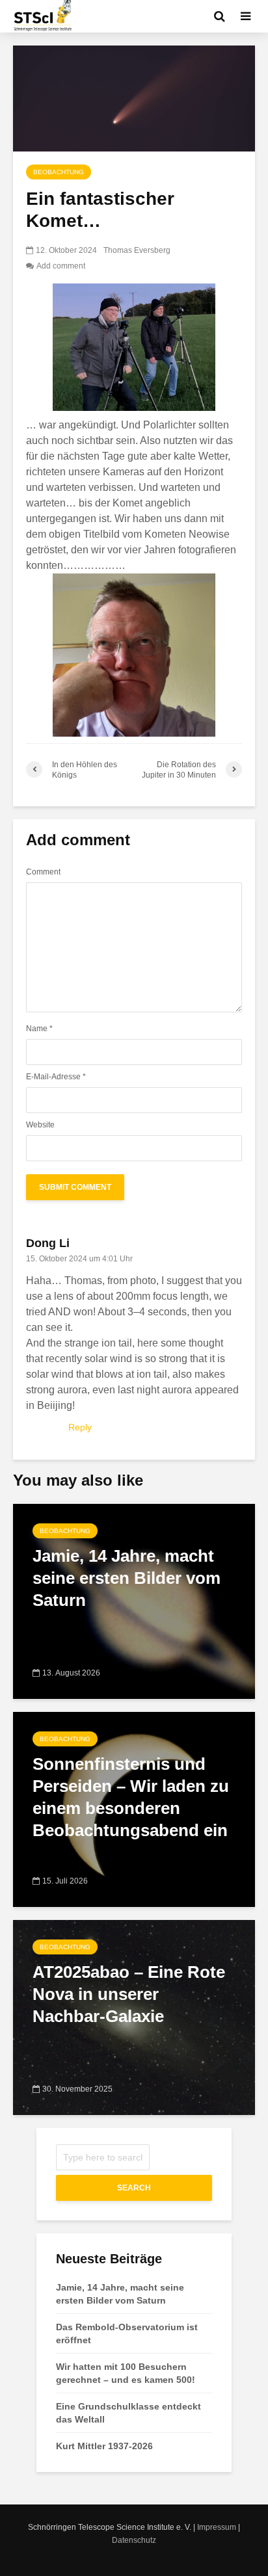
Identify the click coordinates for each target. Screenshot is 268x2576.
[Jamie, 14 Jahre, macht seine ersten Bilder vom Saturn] (134, 1600)
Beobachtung (59, 172)
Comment (43, 872)
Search (134, 2188)
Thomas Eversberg (137, 250)
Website (40, 1125)
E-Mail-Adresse (56, 1077)
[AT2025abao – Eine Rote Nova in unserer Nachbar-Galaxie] (134, 2017)
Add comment (61, 266)
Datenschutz (134, 2540)
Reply (80, 1427)
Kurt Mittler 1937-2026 (104, 2446)
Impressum (217, 2527)
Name (39, 1029)
